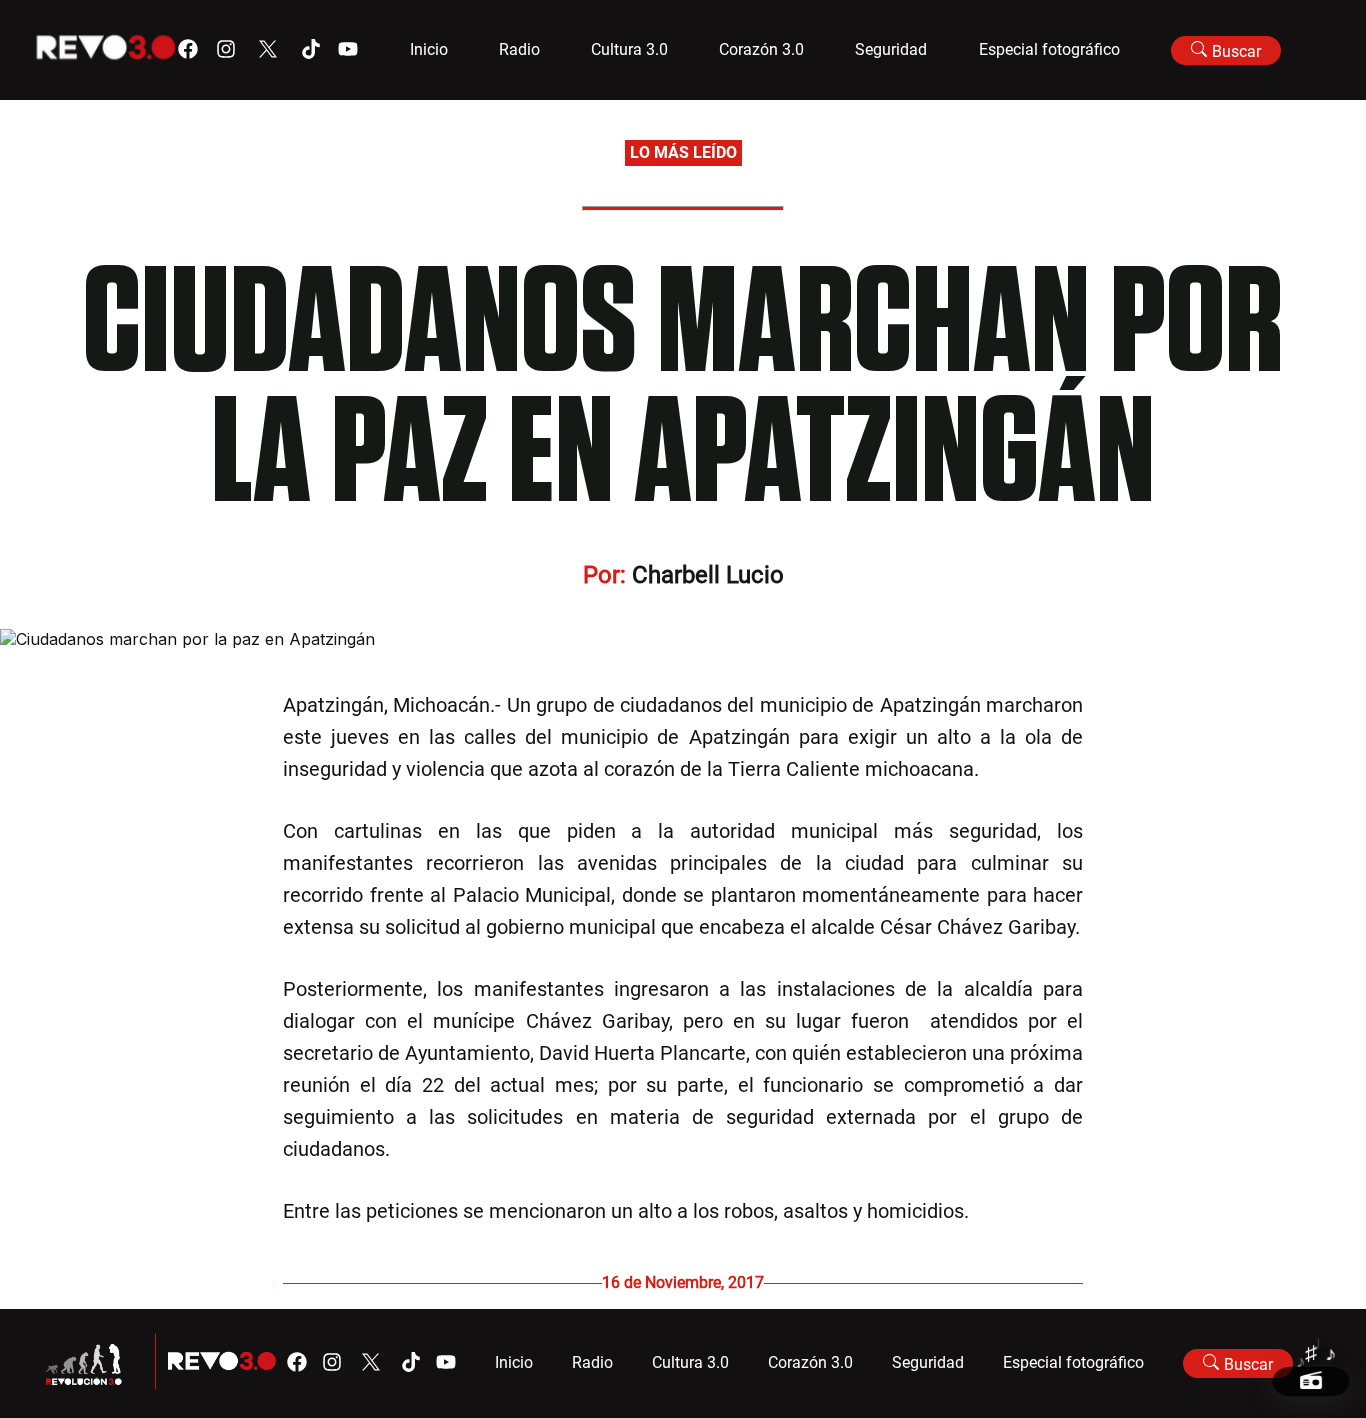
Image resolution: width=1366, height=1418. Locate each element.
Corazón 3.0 (761, 49)
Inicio (429, 49)
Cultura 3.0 (629, 49)
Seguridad (891, 49)
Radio (519, 49)
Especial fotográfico (1049, 49)
